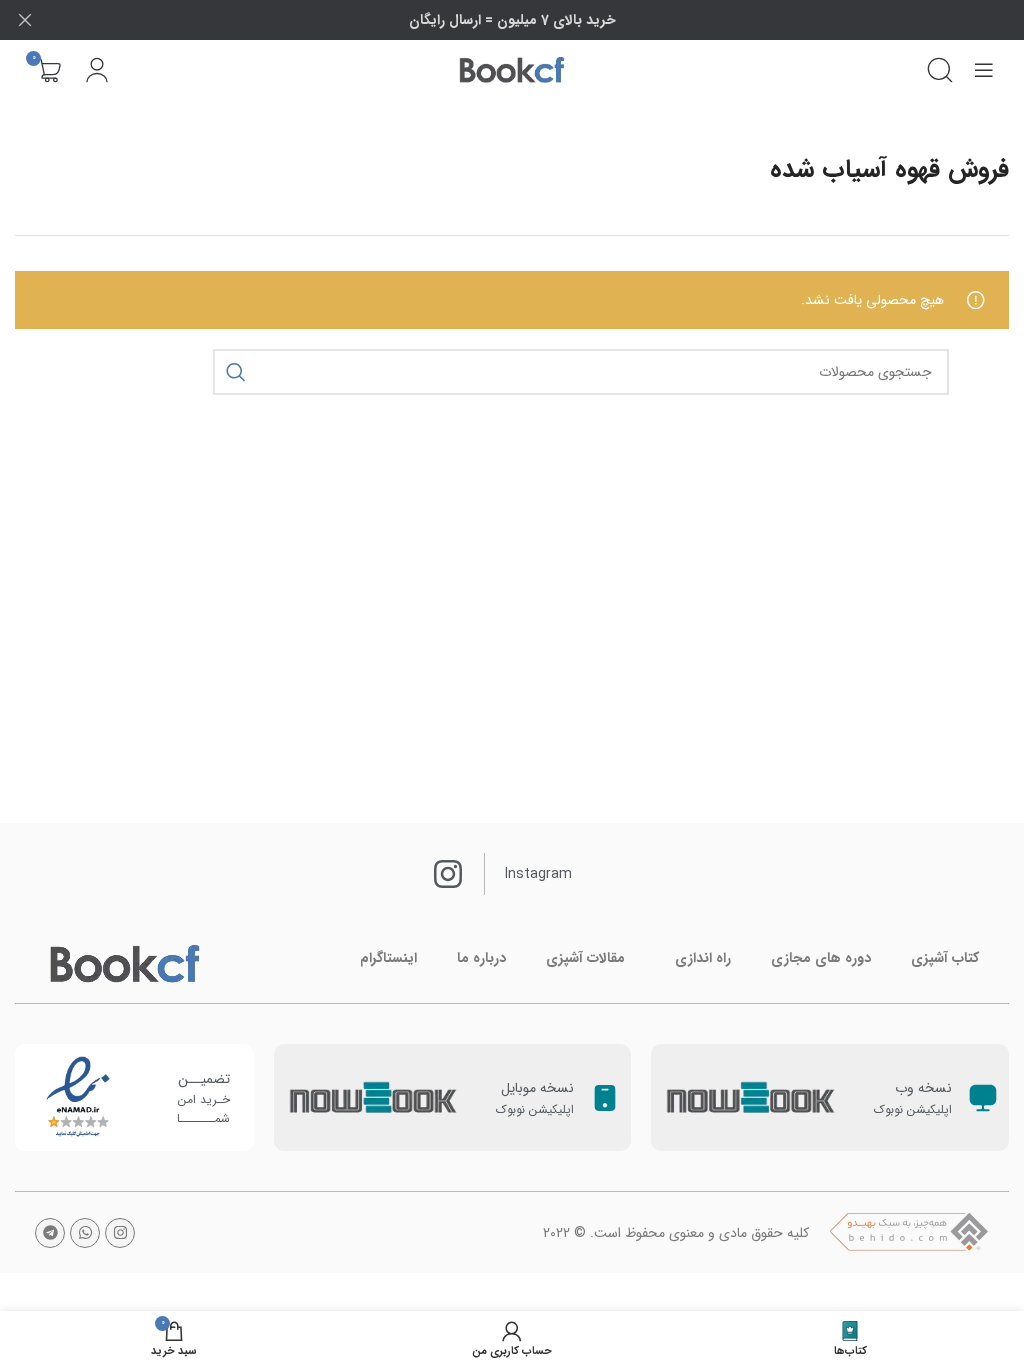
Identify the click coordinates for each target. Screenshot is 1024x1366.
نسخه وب (923, 1088)
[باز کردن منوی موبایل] (984, 70)
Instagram (538, 874)
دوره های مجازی (821, 958)
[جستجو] (940, 70)
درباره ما (481, 958)
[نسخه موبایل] (605, 1098)
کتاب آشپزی (945, 958)
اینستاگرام (388, 958)
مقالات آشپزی (585, 958)
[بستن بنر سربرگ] (25, 20)
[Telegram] (50, 1233)
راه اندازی (703, 958)
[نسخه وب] (983, 1098)
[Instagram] (120, 1233)
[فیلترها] (949, 435)
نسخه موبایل (537, 1088)
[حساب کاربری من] (97, 70)
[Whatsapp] (85, 1233)
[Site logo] (512, 70)
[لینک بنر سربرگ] (542, 20)
